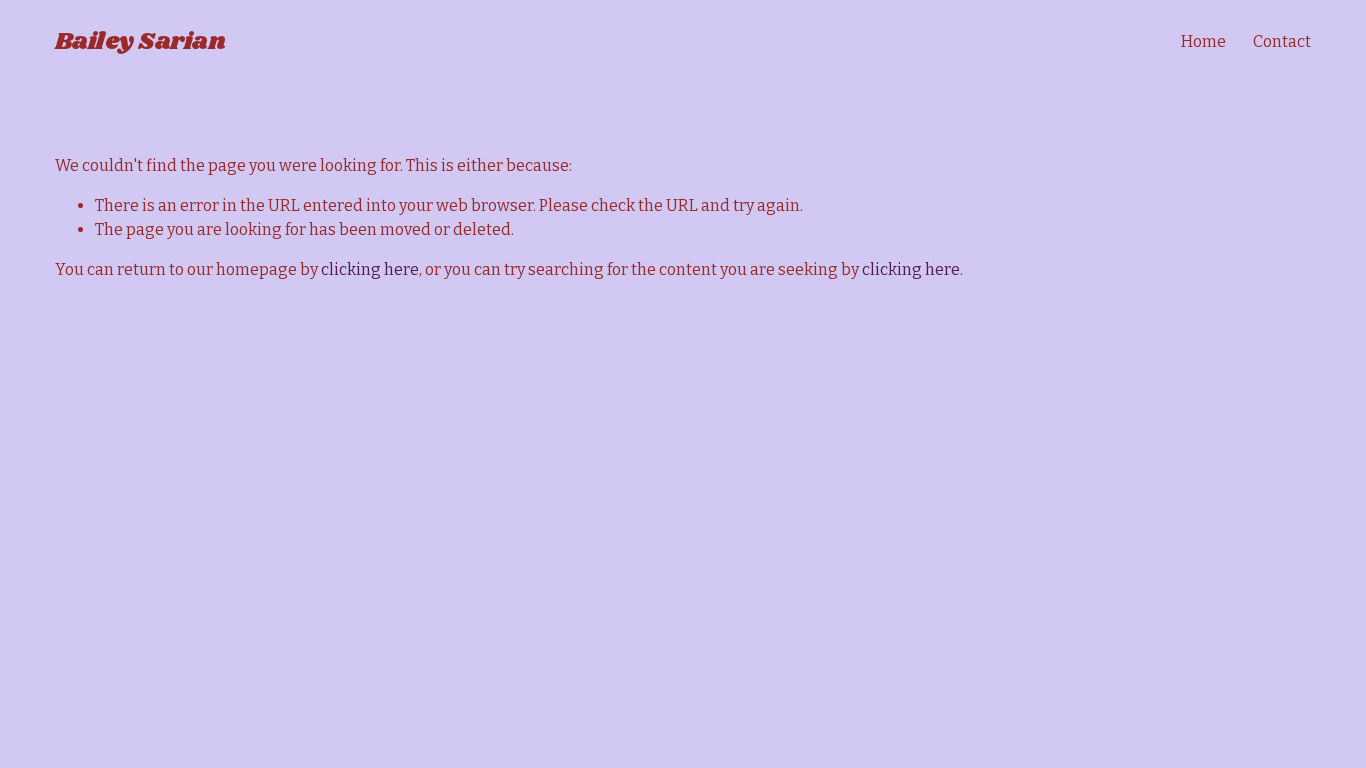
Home (1203, 41)
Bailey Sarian (140, 41)
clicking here (370, 269)
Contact (1282, 41)
